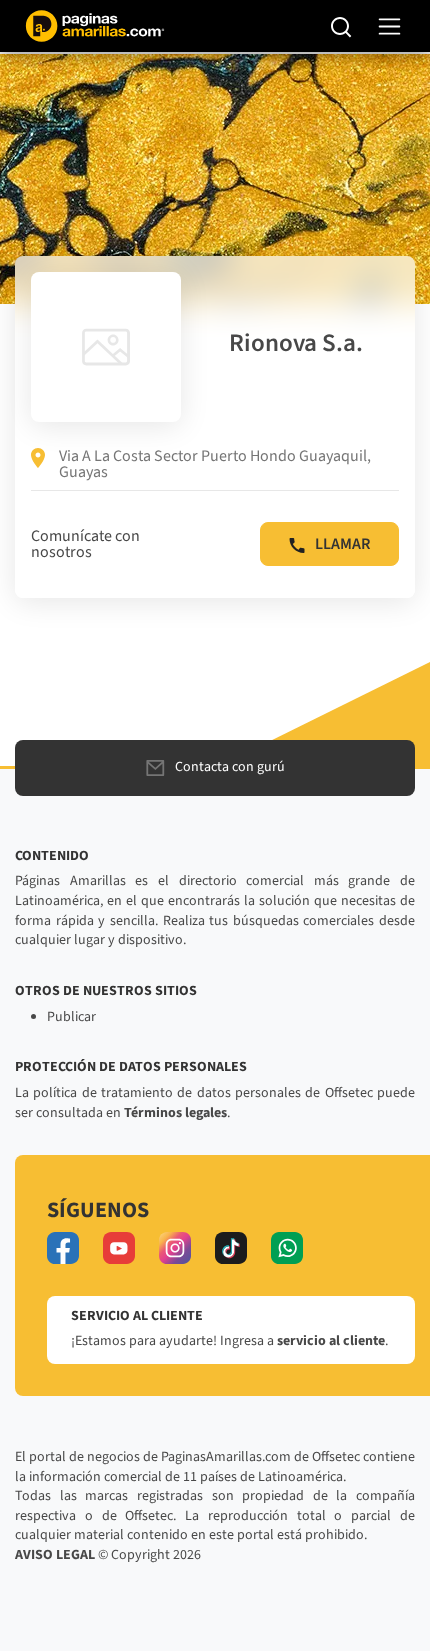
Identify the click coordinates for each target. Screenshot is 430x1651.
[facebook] (63, 1248)
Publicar (71, 1017)
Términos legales (175, 1113)
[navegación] (389, 26)
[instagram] (175, 1248)
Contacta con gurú (230, 767)
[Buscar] (341, 26)
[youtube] (119, 1248)
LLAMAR (342, 544)
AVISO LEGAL (55, 1555)
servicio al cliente (331, 1341)
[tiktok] (231, 1248)
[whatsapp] (287, 1248)
